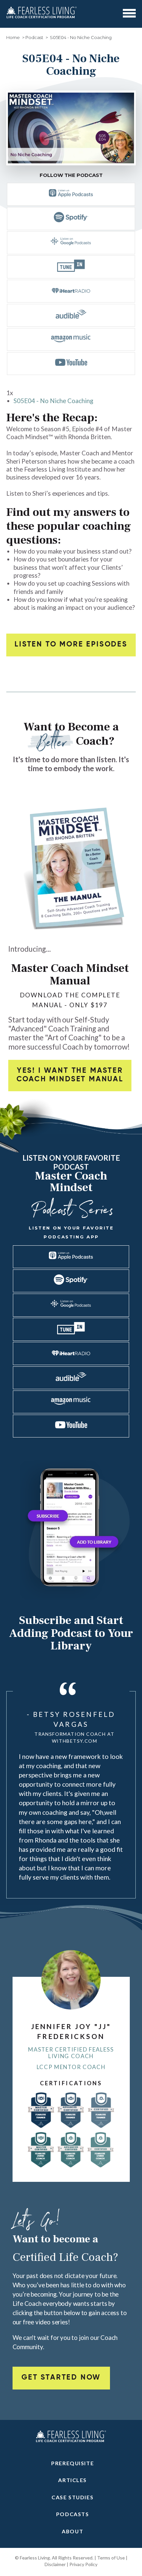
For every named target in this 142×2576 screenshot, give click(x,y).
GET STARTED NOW (61, 2378)
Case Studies (72, 2497)
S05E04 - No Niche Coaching (53, 401)
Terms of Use (111, 2558)
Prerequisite (72, 2463)
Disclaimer (55, 2564)
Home (13, 37)
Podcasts (73, 2514)
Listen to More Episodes (71, 644)
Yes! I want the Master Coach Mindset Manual (70, 1075)
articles (72, 2480)
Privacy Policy (83, 2564)
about (72, 2531)
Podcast (34, 37)
